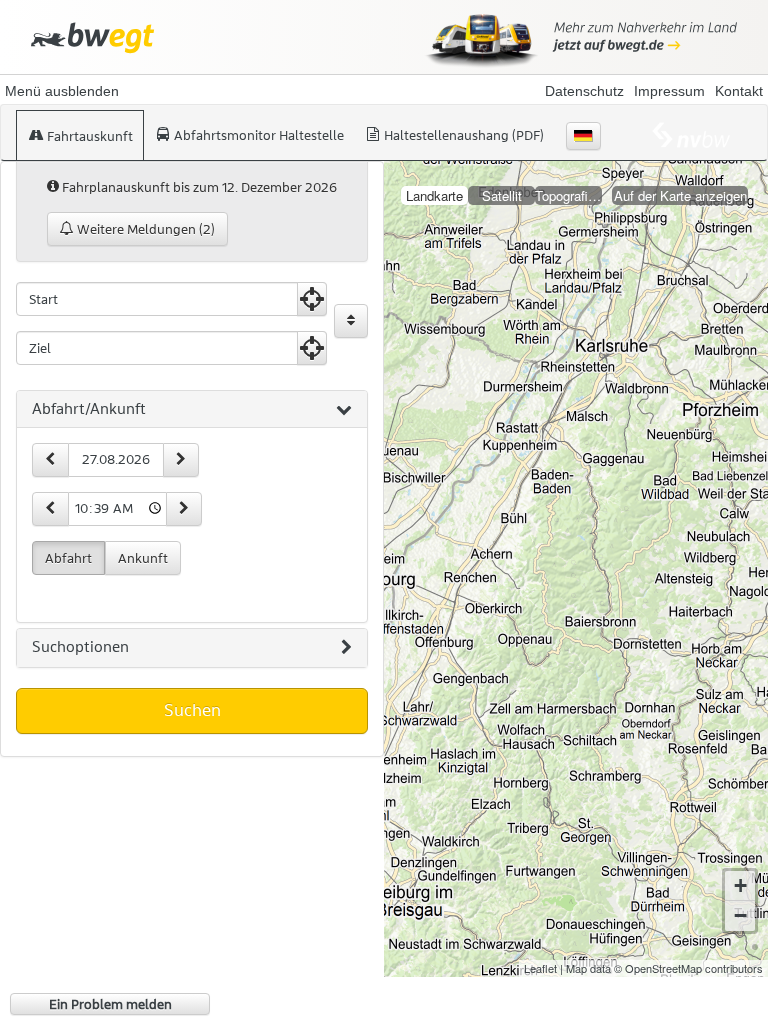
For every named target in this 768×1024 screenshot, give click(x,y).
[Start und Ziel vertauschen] (351, 321)
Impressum (669, 91)
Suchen (192, 710)
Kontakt (739, 91)
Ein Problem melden (110, 1004)
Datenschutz (584, 91)
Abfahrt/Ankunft (89, 409)
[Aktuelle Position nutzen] (312, 299)
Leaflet (540, 968)
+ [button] (740, 885)
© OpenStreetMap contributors (688, 968)
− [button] (740, 915)
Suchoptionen (80, 647)
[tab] (192, 410)
